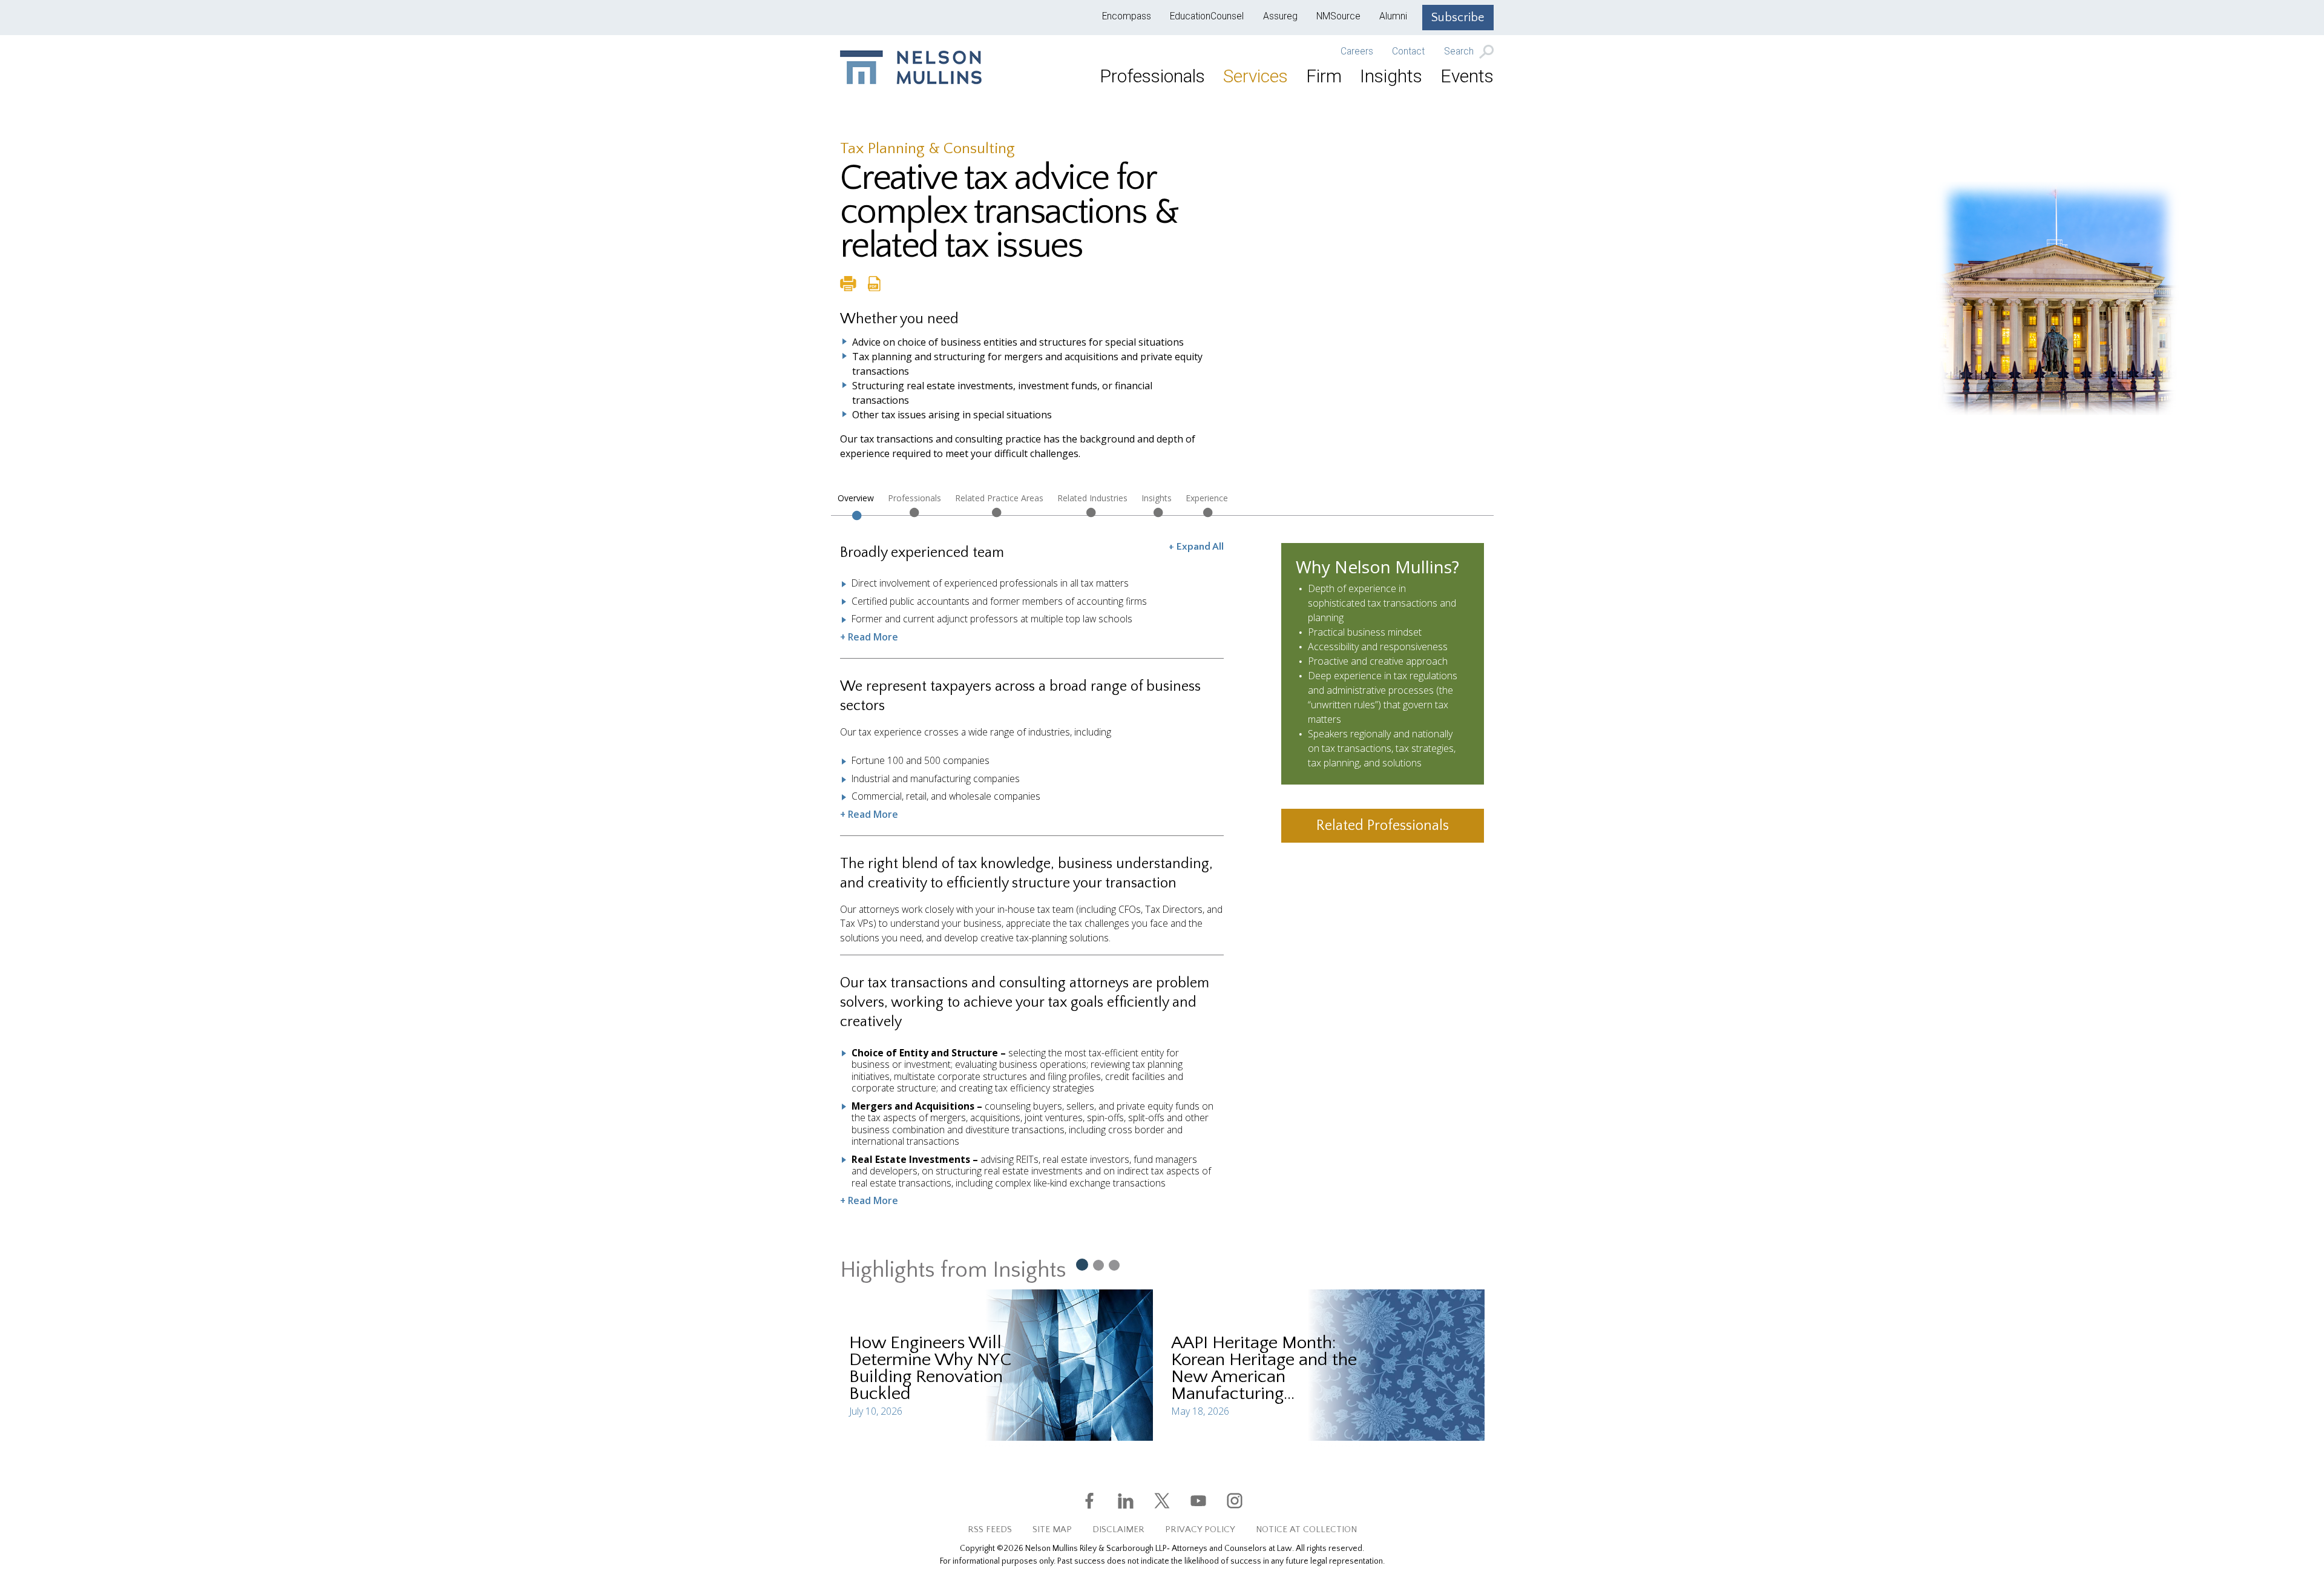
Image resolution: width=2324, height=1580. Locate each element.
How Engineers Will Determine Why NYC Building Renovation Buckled (930, 1368)
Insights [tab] (1157, 498)
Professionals (1152, 76)
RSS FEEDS (990, 1529)
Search (1460, 52)
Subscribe (1458, 18)
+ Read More (869, 637)
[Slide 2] (1098, 1265)
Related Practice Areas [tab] (999, 498)
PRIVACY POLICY (1200, 1529)
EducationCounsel (1207, 16)
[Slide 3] (1114, 1265)
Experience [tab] (1207, 498)
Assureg (1280, 16)
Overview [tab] (856, 498)
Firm (1324, 76)
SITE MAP (1052, 1529)
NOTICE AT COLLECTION (1306, 1529)
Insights (1391, 76)
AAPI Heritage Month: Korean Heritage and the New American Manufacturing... (1264, 1368)
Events (1467, 76)
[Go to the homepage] (911, 67)
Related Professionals (1383, 826)
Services (1256, 76)
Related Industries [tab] (1092, 498)
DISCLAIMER (1118, 1529)
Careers (1357, 51)
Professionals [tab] (914, 498)
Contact (1408, 51)
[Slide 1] (1082, 1264)
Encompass (1127, 16)
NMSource (1338, 16)
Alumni (1393, 16)
